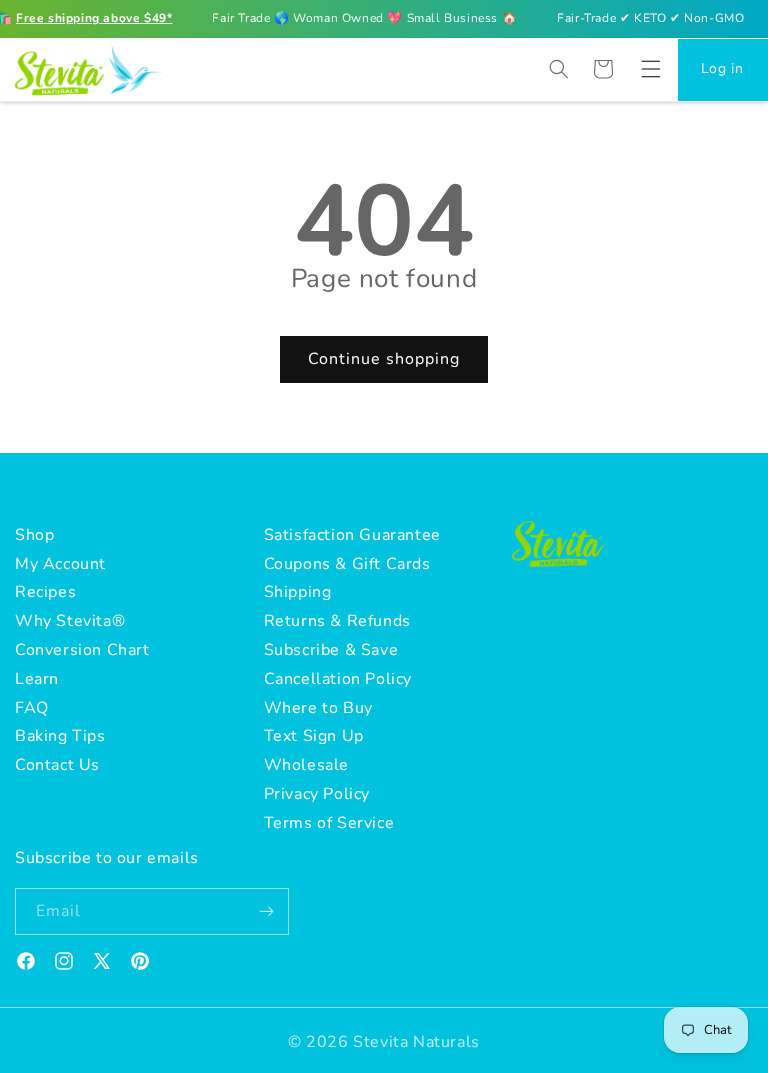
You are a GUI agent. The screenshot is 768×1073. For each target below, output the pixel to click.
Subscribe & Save (331, 650)
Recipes (45, 592)
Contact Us (57, 765)
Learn (37, 679)
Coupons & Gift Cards (347, 564)
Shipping (298, 592)
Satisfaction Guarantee (352, 535)
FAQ (32, 708)
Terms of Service (329, 823)
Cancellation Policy (338, 679)
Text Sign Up (314, 736)
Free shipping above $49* (94, 18)
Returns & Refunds (337, 621)
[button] (651, 69)
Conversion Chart (82, 650)
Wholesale (306, 765)
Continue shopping (384, 359)
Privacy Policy (317, 794)
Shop (34, 535)
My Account (60, 564)
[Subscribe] (266, 911)
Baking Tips (60, 736)
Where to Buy (318, 708)
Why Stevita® (70, 621)
